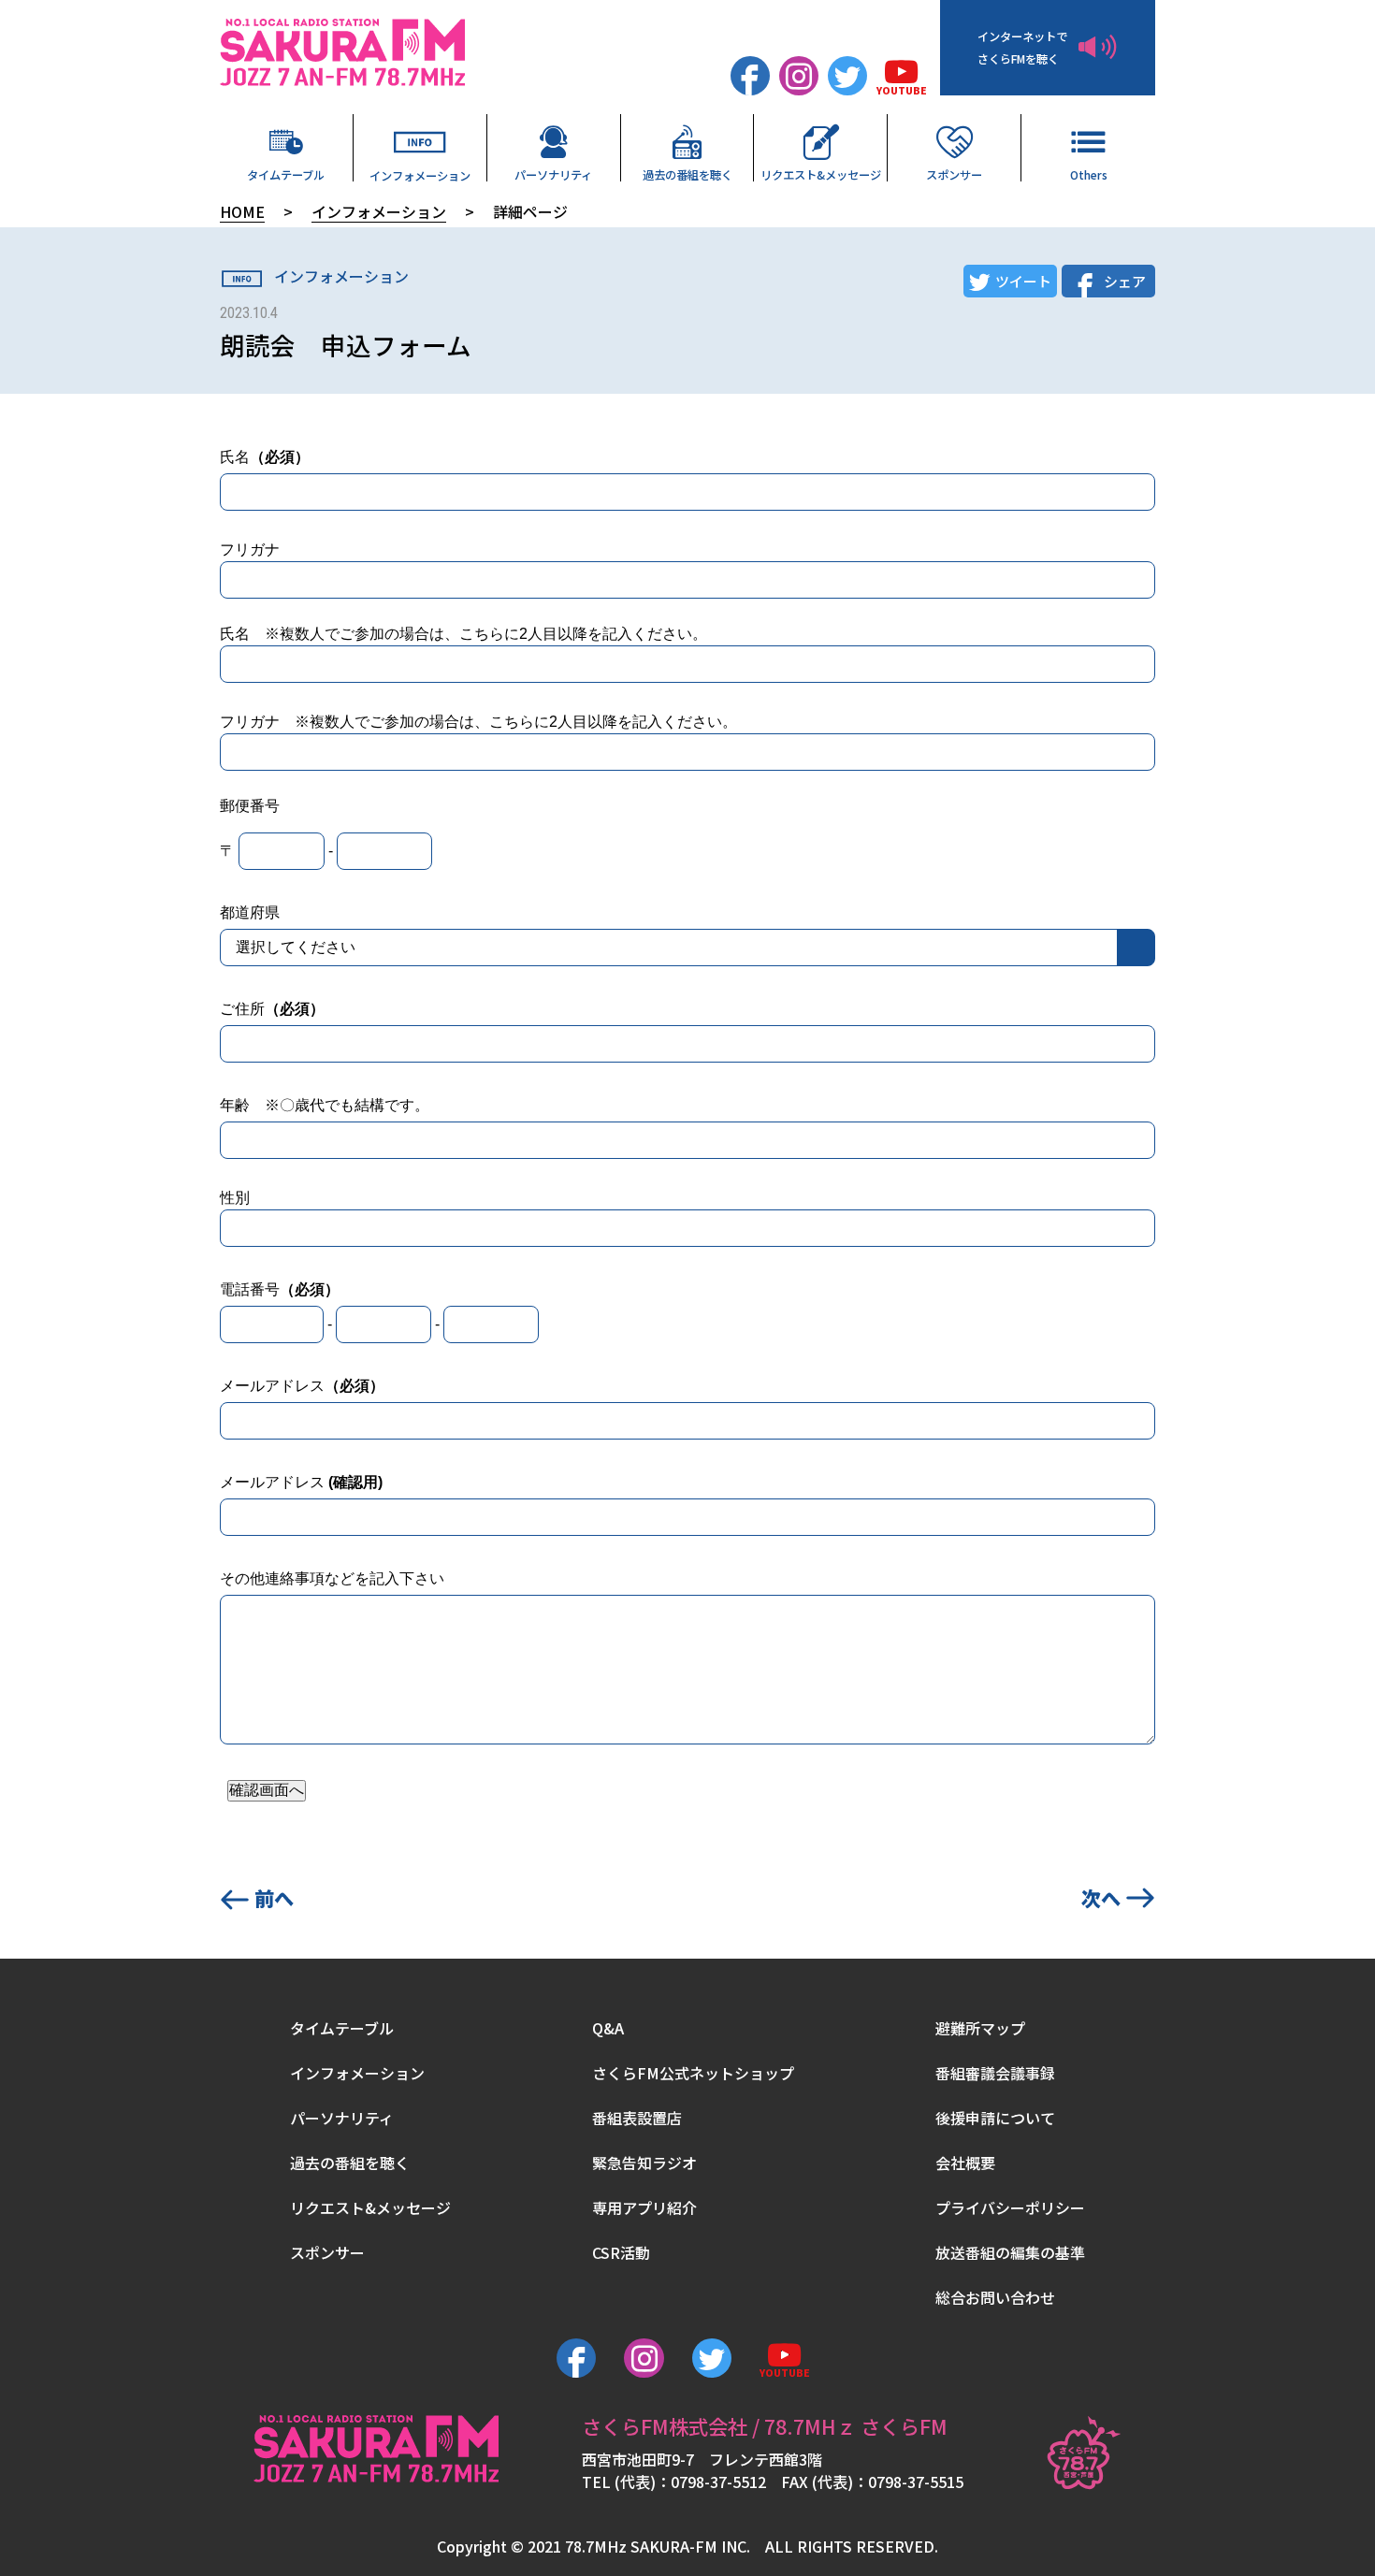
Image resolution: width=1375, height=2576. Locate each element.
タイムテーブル (286, 174)
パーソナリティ (553, 174)
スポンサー (954, 174)
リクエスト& (821, 174)
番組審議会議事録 (995, 2073)
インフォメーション (420, 174)
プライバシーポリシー (1010, 2207)
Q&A (608, 2028)
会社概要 (965, 2163)
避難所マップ (980, 2028)
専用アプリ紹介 (644, 2207)
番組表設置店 (637, 2118)
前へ (274, 1897)
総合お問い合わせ (995, 2297)
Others (1089, 174)
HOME (242, 211)
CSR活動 (621, 2252)
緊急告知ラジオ (644, 2163)
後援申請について (995, 2118)
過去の (687, 174)
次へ (1101, 1897)
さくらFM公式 (693, 2073)
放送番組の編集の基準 (1010, 2252)
